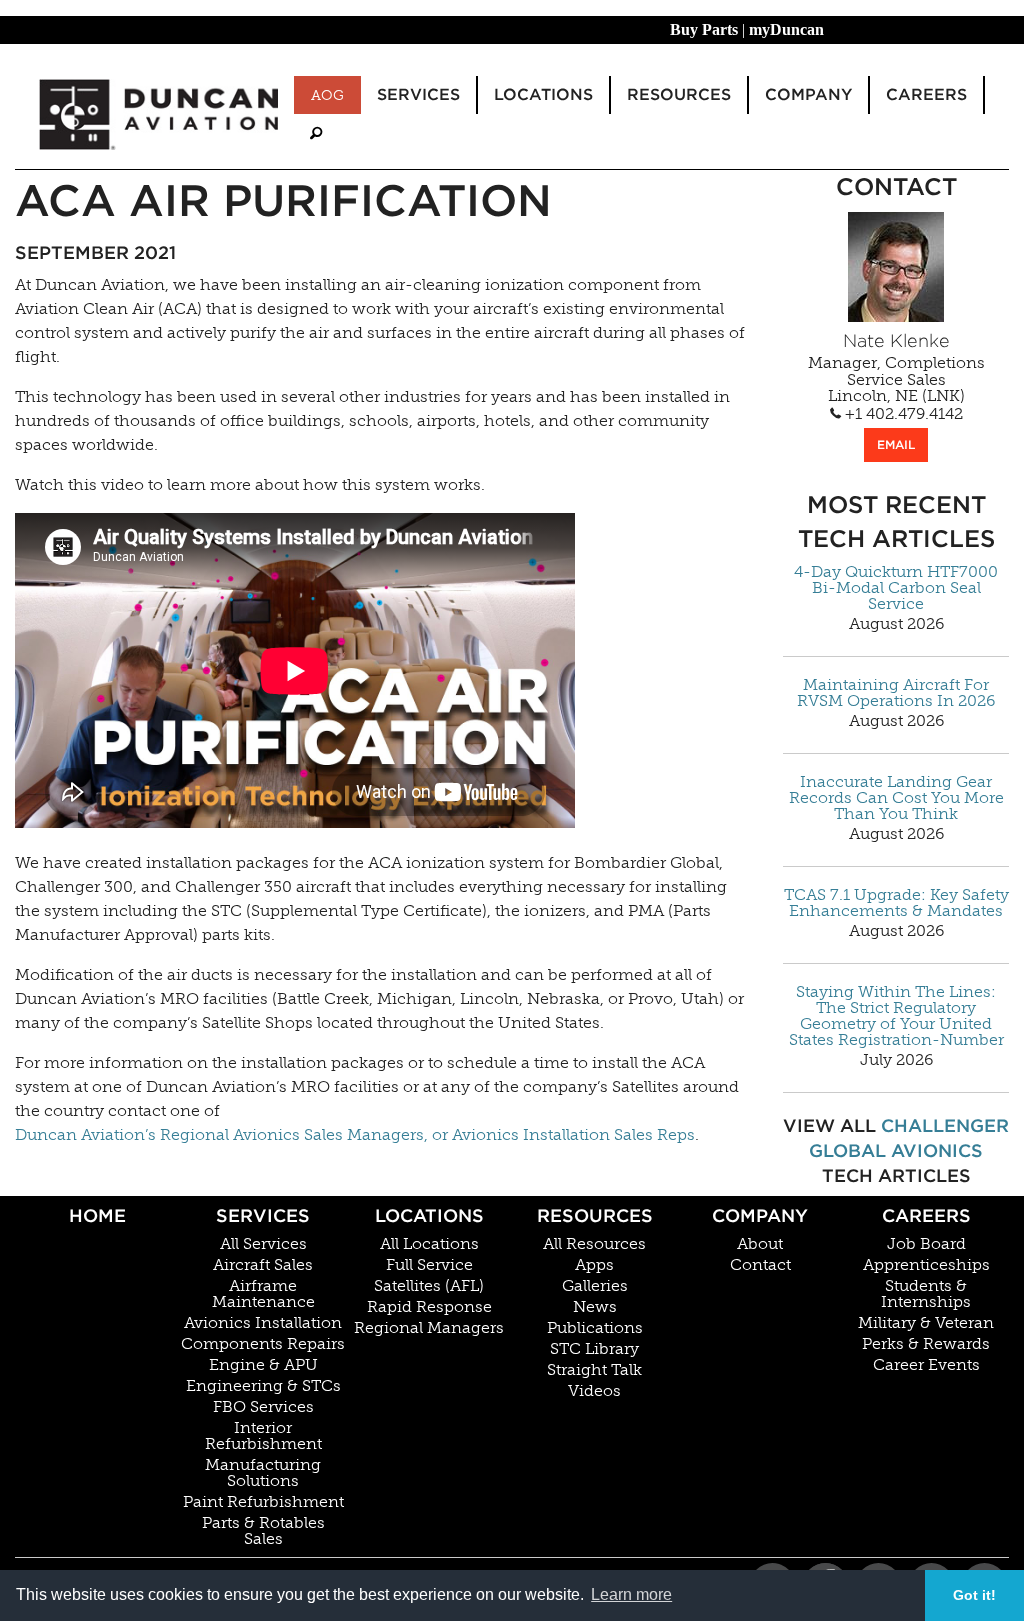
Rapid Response (429, 1307)
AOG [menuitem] (327, 95)
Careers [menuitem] (926, 94)
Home (97, 1215)
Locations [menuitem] (543, 94)
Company (760, 1215)
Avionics (937, 1150)
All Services (263, 1244)
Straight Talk (594, 1370)
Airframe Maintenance (263, 1294)
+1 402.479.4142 (902, 414)
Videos (594, 1391)
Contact (760, 1265)
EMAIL (896, 444)
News (595, 1307)
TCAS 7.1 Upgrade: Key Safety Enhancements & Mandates (896, 903)
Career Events (926, 1365)
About (760, 1244)
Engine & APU (263, 1365)
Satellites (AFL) (429, 1286)
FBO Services (263, 1407)
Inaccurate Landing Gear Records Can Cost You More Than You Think (896, 798)
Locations (429, 1215)
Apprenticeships (926, 1265)
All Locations (429, 1244)
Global (847, 1150)
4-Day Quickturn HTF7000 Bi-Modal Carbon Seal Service (896, 588)
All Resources (594, 1244)
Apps (594, 1265)
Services (263, 1215)
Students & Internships (926, 1294)
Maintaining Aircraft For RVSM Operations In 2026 (896, 693)
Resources (595, 1215)
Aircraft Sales (263, 1265)
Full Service (429, 1265)
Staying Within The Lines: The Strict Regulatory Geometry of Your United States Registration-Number (896, 1016)
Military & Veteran (926, 1323)
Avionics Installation (263, 1323)
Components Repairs (263, 1344)
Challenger (945, 1125)
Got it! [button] (974, 1595)
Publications (595, 1328)
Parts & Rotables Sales (263, 1531)
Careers (926, 1215)
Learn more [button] (631, 1594)
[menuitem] (316, 133)
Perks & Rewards (926, 1344)
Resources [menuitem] (679, 94)
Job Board (926, 1244)
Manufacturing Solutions (263, 1473)
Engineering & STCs (263, 1386)
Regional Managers (429, 1328)
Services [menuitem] (418, 94)
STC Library (594, 1349)
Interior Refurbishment (263, 1436)
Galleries (595, 1286)
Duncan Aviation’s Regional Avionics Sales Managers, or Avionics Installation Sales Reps (355, 1134)
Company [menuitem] (808, 94)
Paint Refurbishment (263, 1502)
